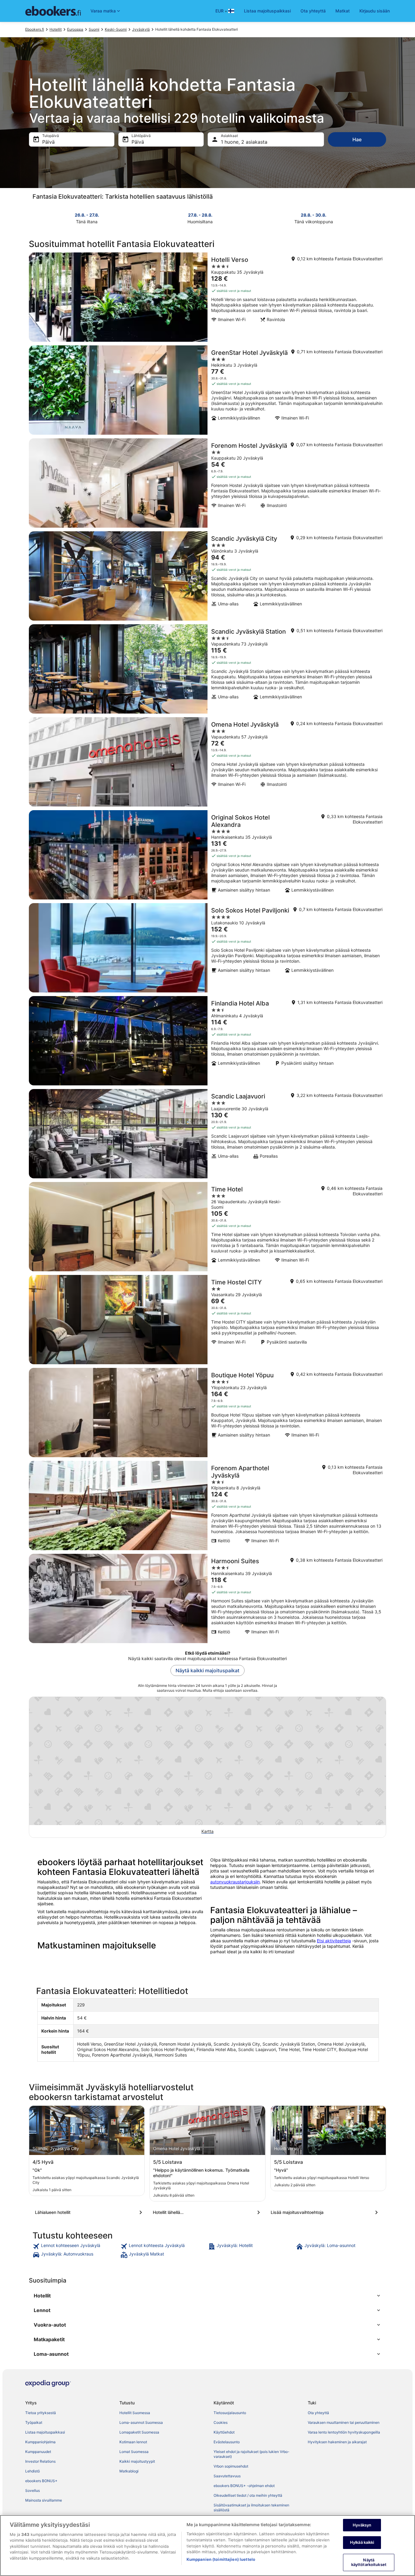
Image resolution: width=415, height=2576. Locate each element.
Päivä (48, 142)
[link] (76, 2246)
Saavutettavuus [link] (227, 2476)
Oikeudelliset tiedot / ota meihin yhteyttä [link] (248, 2495)
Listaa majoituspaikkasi (267, 11)
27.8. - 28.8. (200, 215)
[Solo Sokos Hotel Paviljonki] (207, 948)
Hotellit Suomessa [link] (135, 2413)
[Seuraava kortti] (382, 218)
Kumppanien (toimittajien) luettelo (221, 2559)
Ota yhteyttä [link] (318, 2413)
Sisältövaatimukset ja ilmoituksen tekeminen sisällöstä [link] (251, 2507)
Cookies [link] (221, 2422)
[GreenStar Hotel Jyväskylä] (207, 390)
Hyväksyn (362, 2525)
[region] (207, 2545)
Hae (357, 139)
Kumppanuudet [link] (38, 2452)
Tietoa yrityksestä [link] (41, 2413)
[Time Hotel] (207, 1227)
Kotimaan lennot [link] (133, 2442)
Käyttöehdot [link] (224, 2432)
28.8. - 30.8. (314, 215)
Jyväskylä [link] (141, 29)
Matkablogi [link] (129, 2471)
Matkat (343, 11)
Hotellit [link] (56, 29)
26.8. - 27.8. (87, 215)
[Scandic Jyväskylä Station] (207, 669)
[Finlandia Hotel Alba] (207, 1041)
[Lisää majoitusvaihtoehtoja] (325, 2212)
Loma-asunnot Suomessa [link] (141, 2422)
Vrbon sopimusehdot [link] (231, 2466)
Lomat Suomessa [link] (134, 2452)
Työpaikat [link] (34, 2422)
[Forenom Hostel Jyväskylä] (207, 483)
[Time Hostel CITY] (207, 1320)
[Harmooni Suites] (207, 1598)
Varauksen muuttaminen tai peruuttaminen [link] (344, 2422)
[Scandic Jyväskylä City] (207, 576)
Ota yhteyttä (313, 11)
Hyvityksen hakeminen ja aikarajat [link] (337, 2442)
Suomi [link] (94, 29)
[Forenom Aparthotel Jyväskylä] (207, 1506)
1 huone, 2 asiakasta (244, 142)
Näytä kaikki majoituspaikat (207, 1670)
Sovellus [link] (33, 2490)
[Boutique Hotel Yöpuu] (207, 1413)
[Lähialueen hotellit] (90, 2212)
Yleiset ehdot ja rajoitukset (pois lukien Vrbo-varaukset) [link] (252, 2454)
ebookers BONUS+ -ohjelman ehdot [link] (244, 2486)
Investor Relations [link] (40, 2461)
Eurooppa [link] (75, 29)
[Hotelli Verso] (207, 297)
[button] (207, 2296)
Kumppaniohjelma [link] (40, 2442)
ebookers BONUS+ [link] (41, 2481)
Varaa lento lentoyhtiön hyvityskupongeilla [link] (344, 2432)
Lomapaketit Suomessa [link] (139, 2432)
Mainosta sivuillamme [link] (44, 2500)
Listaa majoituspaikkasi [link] (45, 2432)
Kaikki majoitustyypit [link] (137, 2461)
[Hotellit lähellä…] (207, 2212)
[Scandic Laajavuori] (207, 1134)
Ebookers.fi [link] (35, 29)
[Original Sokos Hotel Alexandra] (207, 855)
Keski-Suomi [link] (116, 29)
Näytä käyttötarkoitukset (369, 2562)
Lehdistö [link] (33, 2471)
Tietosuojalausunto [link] (230, 2413)
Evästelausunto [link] (227, 2442)
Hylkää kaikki (362, 2542)
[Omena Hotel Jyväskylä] (207, 762)
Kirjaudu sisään (375, 11)
